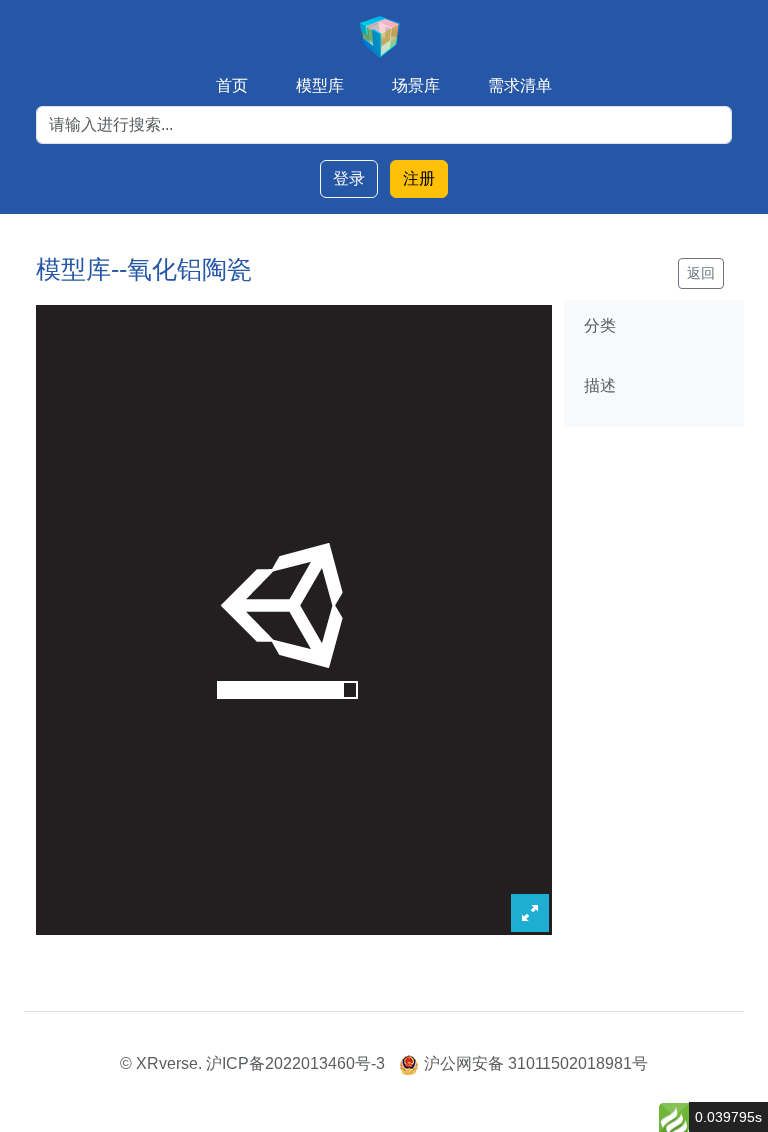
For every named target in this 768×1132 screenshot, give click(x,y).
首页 (232, 85)
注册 (419, 178)
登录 (349, 178)
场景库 (416, 85)
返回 (701, 273)
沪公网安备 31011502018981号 (536, 1063)
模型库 (320, 85)
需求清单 (520, 85)
